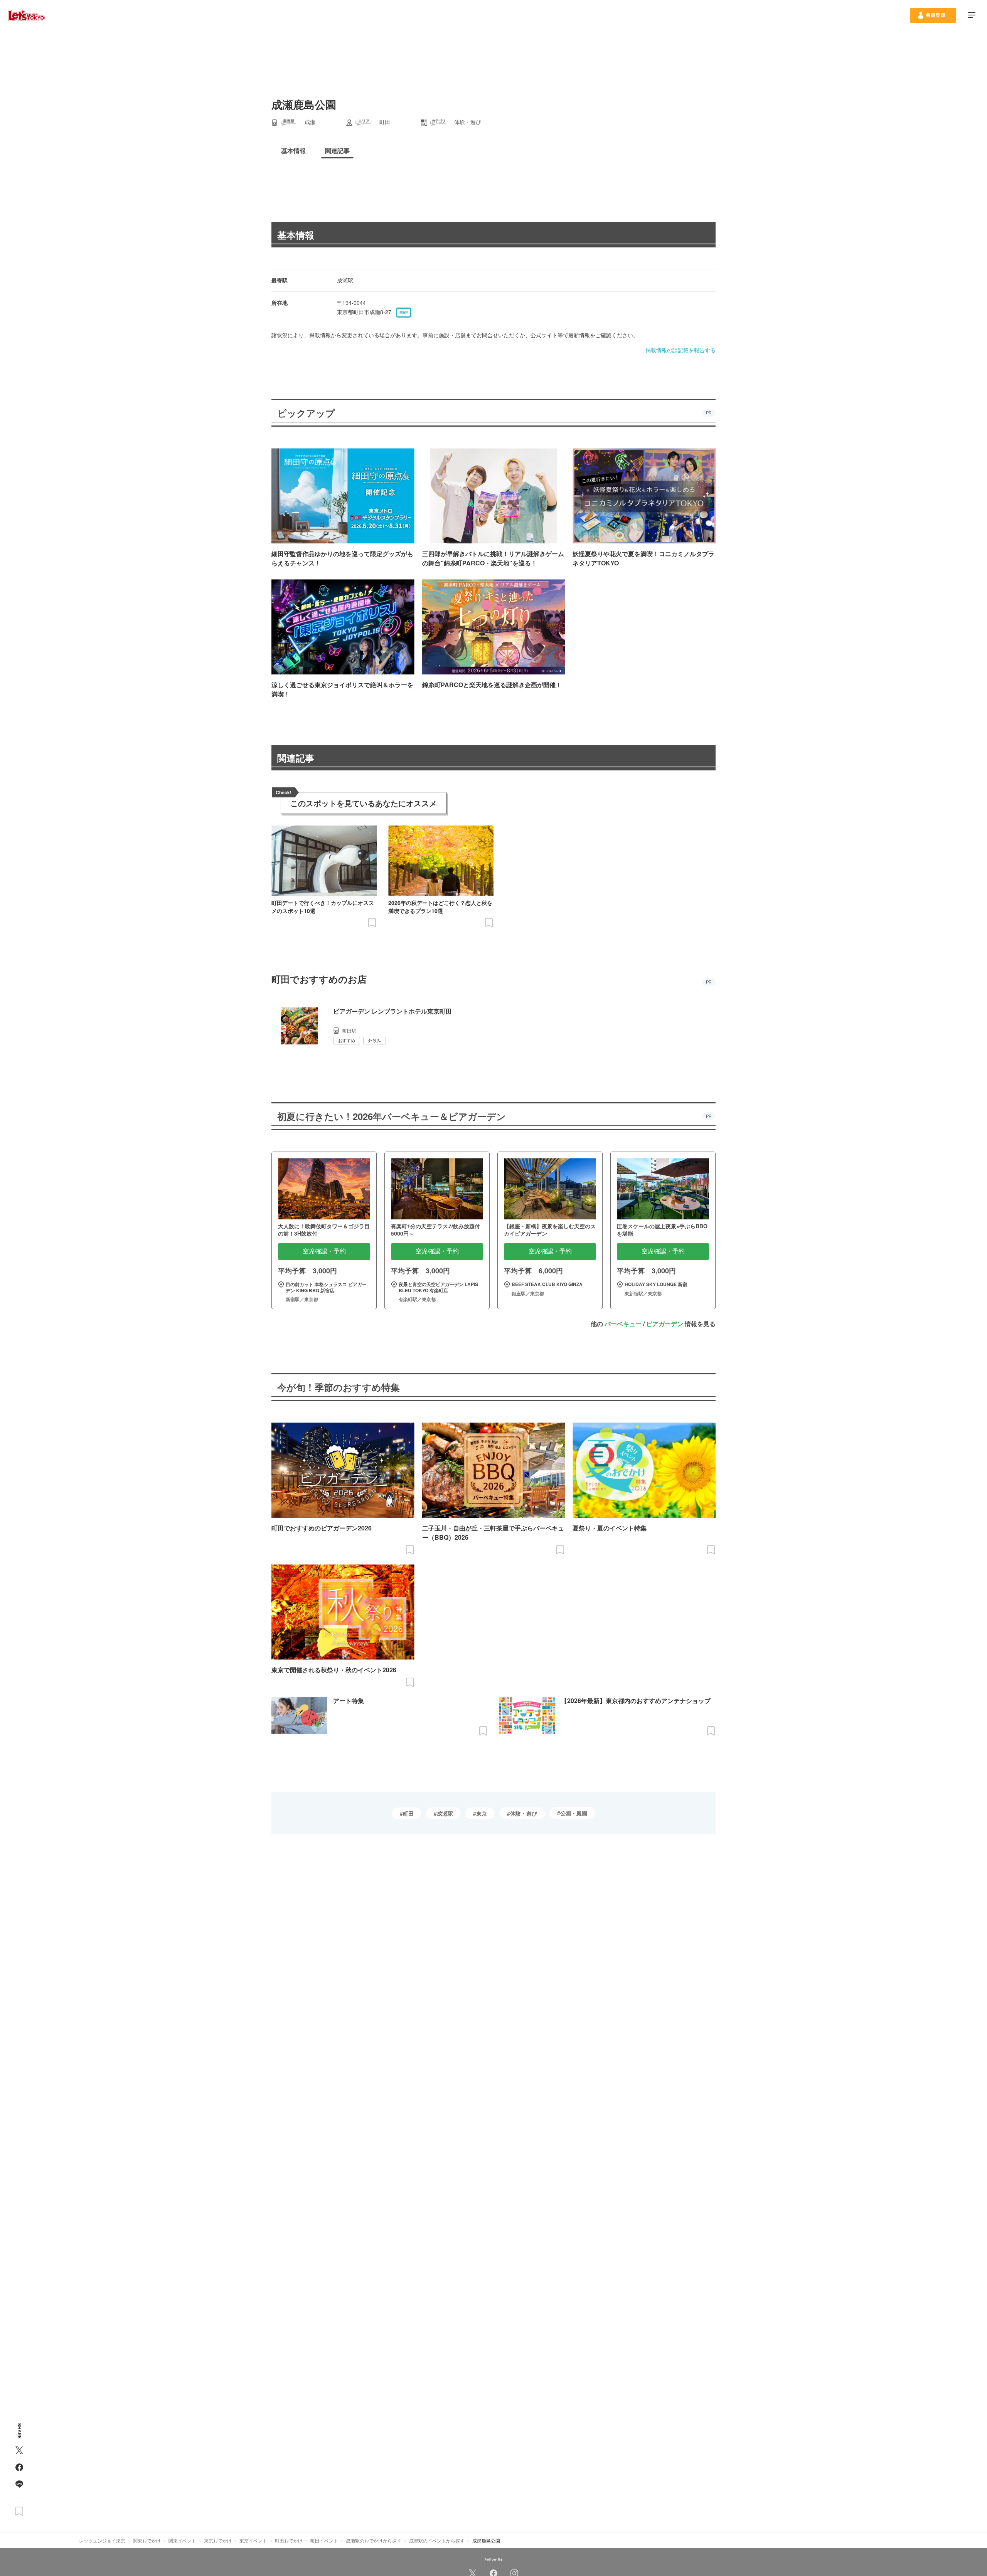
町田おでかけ (289, 2540)
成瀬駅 (445, 1813)
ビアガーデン (665, 1324)
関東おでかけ (147, 2540)
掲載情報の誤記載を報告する (680, 350)
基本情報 (296, 235)
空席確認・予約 (324, 1251)
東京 (482, 1813)
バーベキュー (623, 1324)
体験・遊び (524, 1813)
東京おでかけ (218, 2540)
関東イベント (182, 2540)
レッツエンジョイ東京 (102, 2540)
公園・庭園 (574, 1813)
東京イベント (253, 2540)
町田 (408, 1813)
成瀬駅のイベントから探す (437, 2540)
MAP (404, 313)
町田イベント (324, 2540)
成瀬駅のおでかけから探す (374, 2540)
